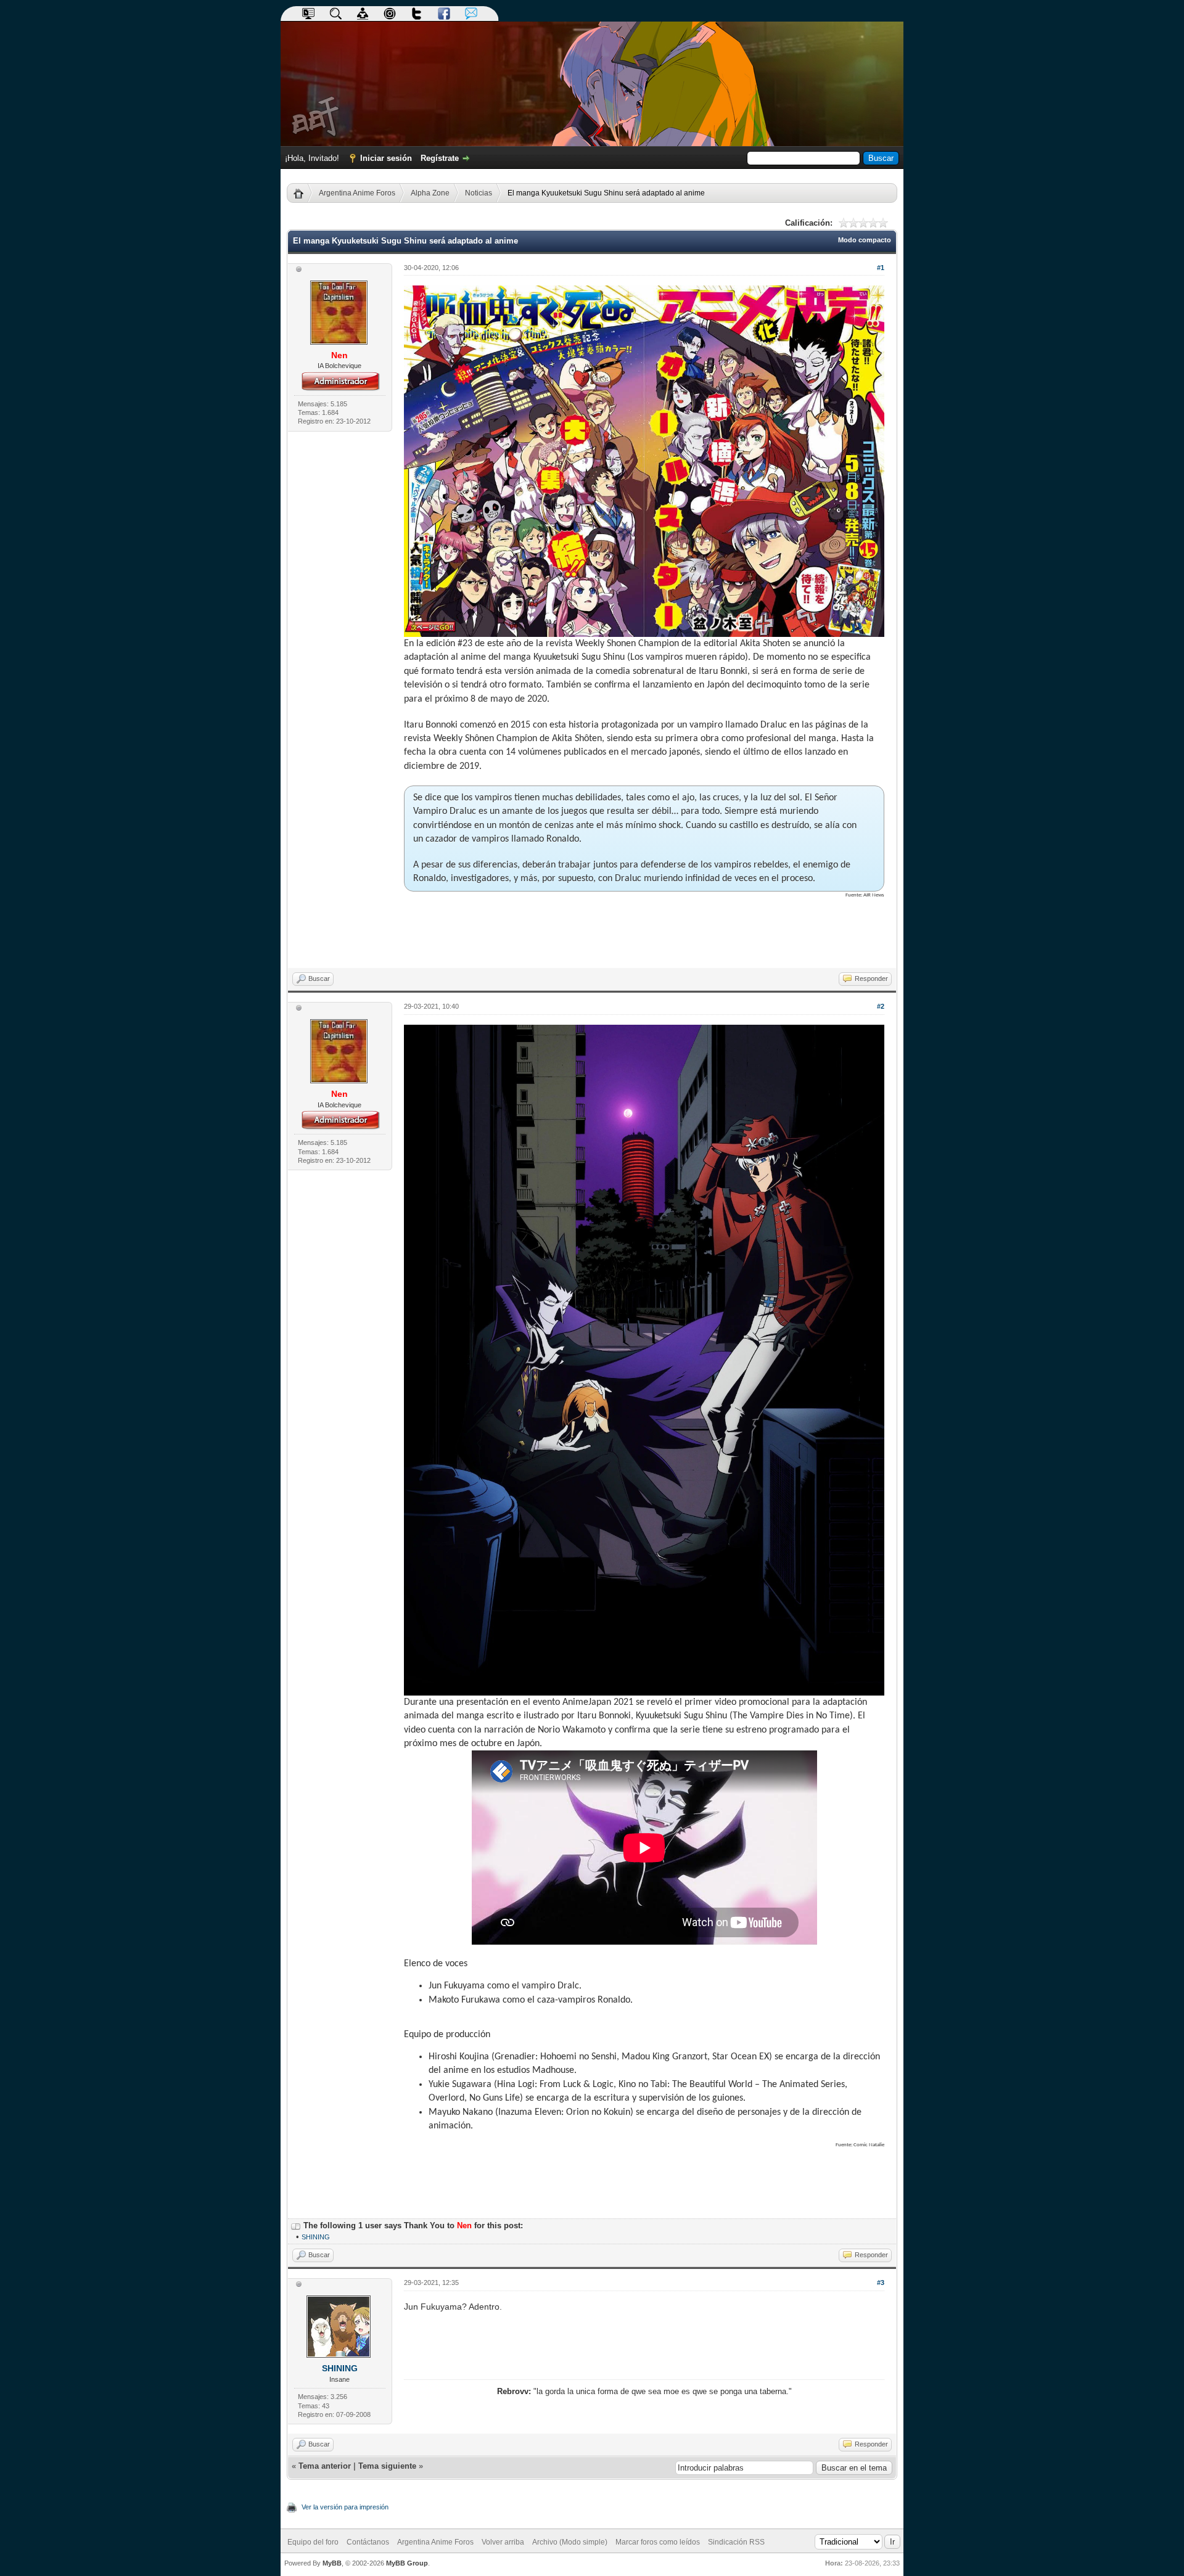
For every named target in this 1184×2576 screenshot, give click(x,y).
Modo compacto (865, 240)
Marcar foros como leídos (658, 2542)
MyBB (332, 2563)
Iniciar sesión (386, 158)
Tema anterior (325, 2466)
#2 (881, 1006)
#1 (881, 268)
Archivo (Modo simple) (570, 2542)
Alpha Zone (430, 193)
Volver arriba (503, 2542)
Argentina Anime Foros (357, 193)
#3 (881, 2283)
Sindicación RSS (736, 2542)
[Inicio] (303, 193)
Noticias (479, 193)
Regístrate (440, 158)
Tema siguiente (387, 2466)
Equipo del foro (313, 2542)
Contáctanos (368, 2542)
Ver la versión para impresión (345, 2507)
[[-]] (296, 2225)
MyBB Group (407, 2563)
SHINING (316, 2237)
